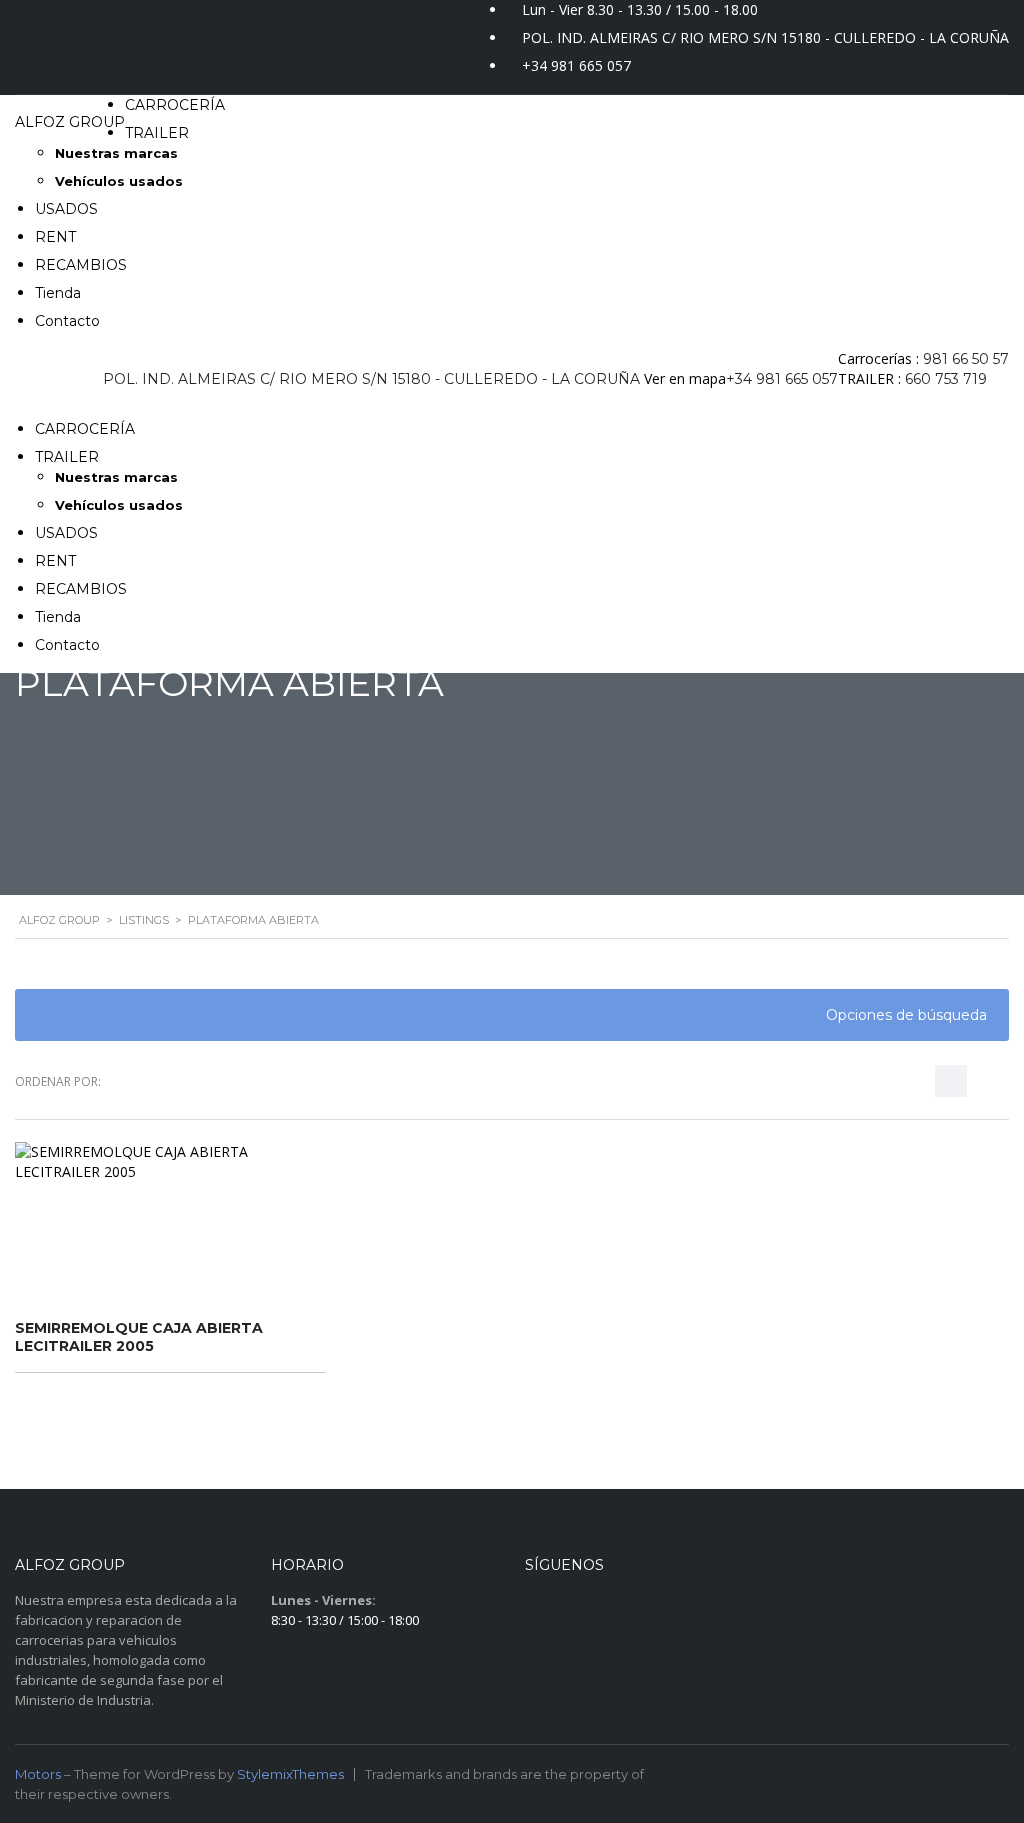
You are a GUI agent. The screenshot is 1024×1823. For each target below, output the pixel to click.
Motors (38, 1774)
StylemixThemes (290, 1774)
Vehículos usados (119, 181)
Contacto (67, 321)
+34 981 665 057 (576, 65)
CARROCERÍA (175, 105)
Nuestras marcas (116, 153)
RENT (55, 237)
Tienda (58, 293)
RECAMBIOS (81, 265)
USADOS (66, 209)
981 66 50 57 (966, 359)
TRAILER (157, 133)
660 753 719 (946, 379)
